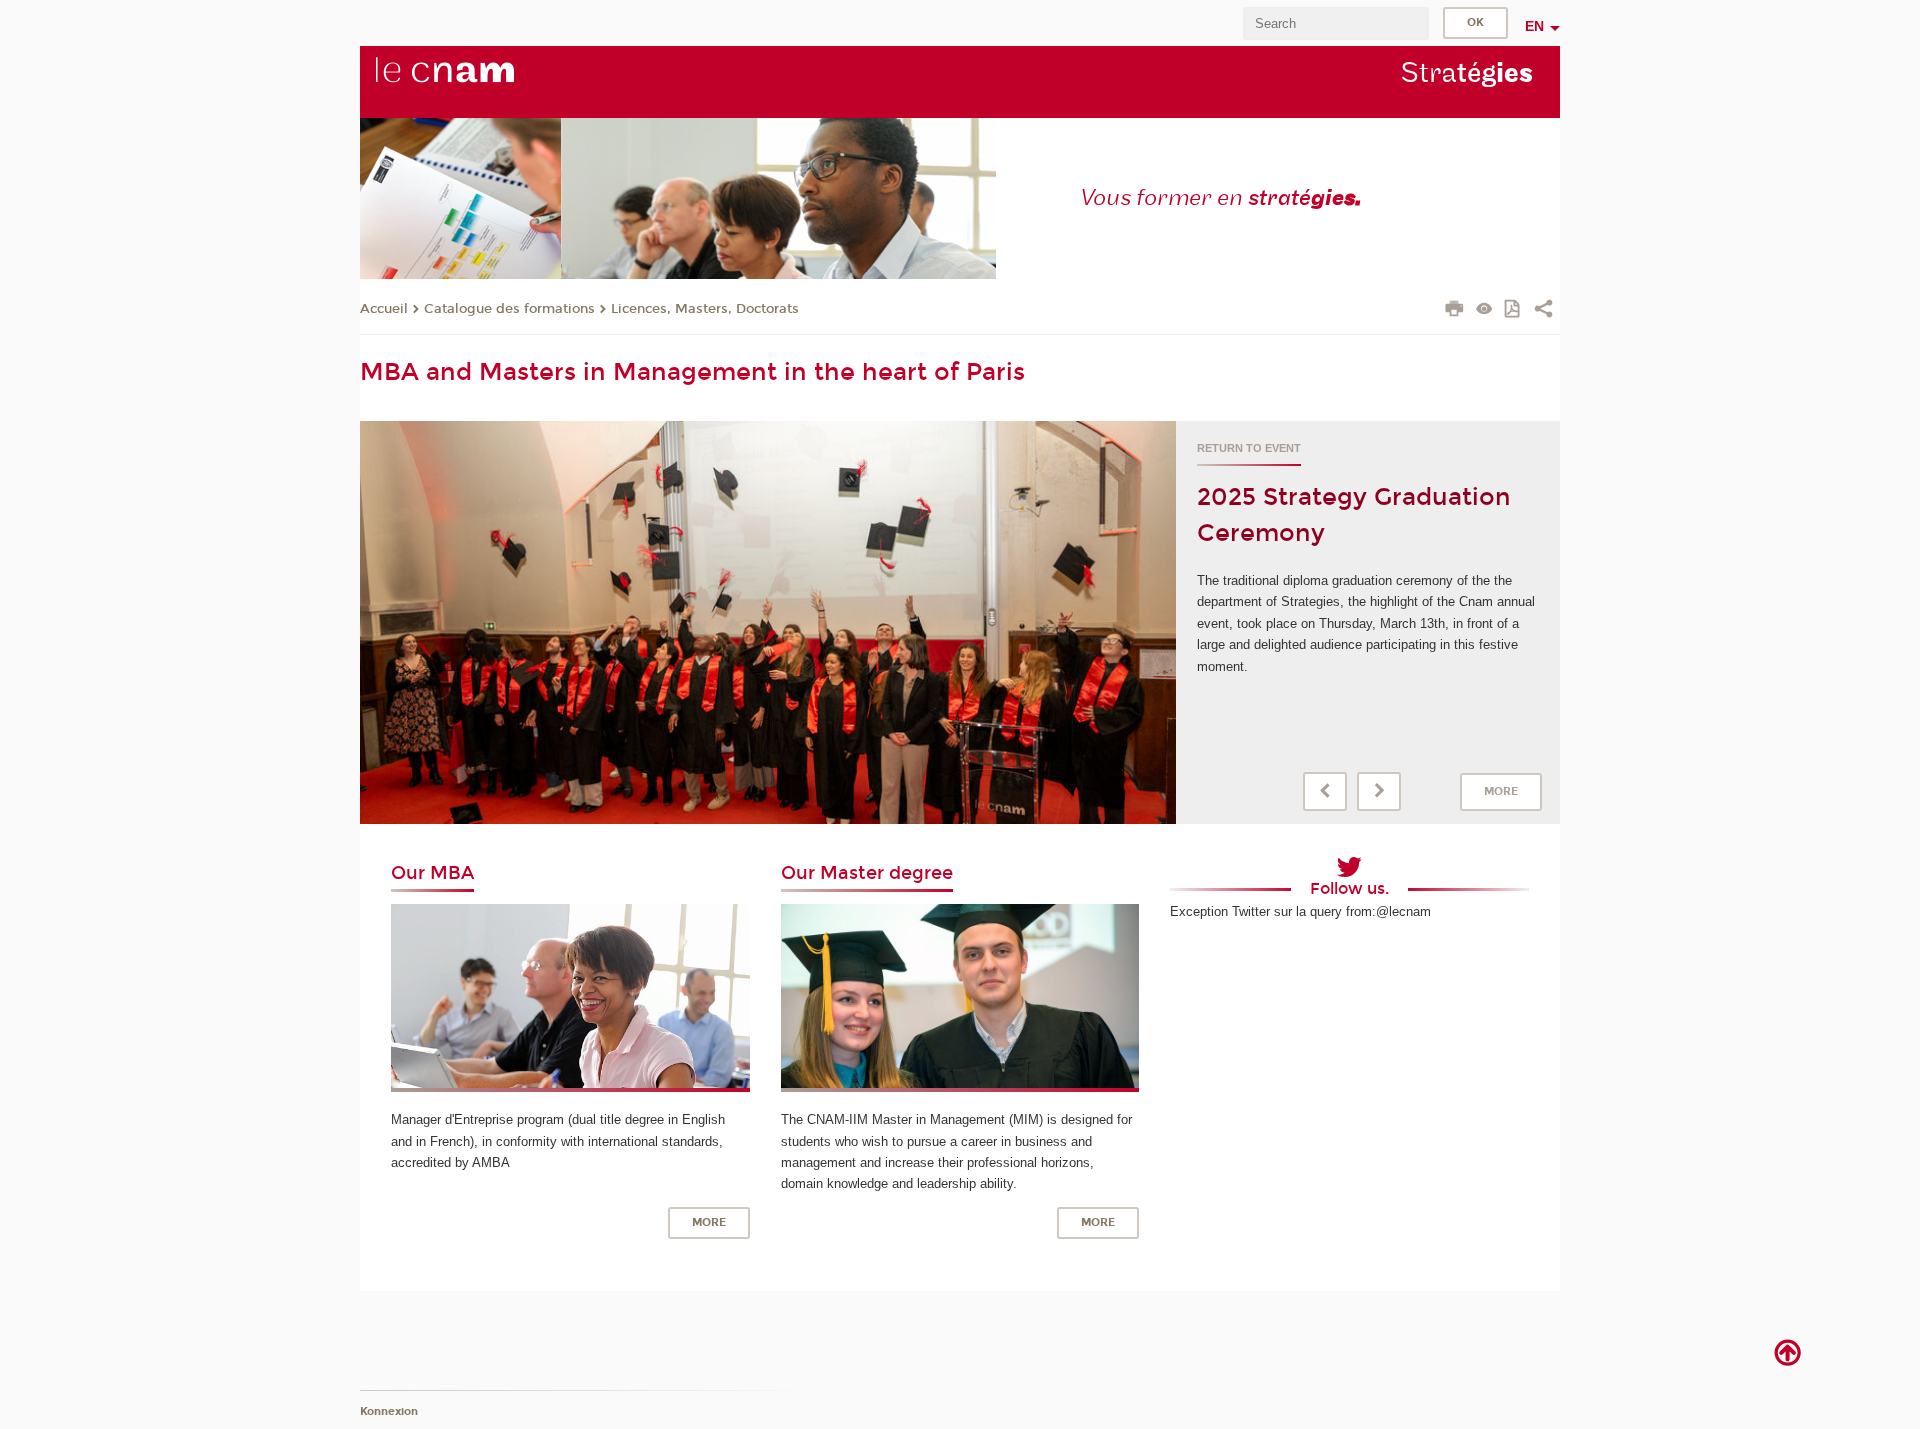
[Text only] (1484, 310)
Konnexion (389, 1411)
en (1534, 26)
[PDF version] (1513, 310)
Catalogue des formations (509, 309)
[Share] (1543, 311)
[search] (1336, 23)
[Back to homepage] (478, 81)
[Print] (1454, 311)
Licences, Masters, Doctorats (705, 309)
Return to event (1249, 448)
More (1501, 791)
